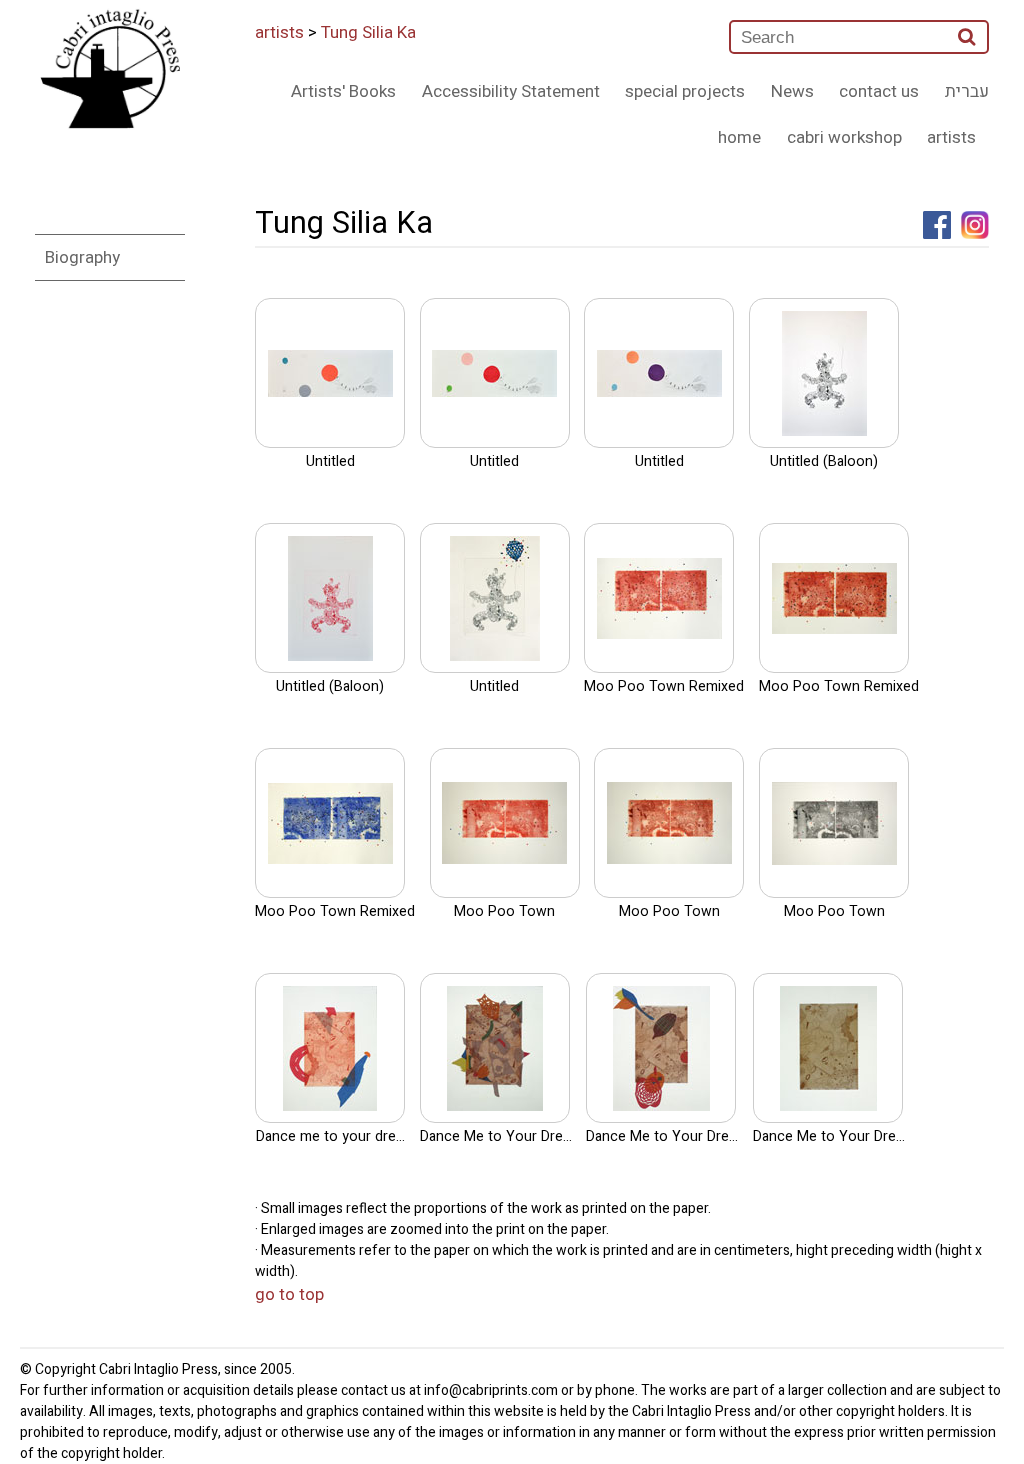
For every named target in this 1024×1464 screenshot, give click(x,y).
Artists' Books (343, 91)
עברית (967, 91)
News (792, 91)
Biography (82, 257)
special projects (685, 91)
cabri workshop (844, 137)
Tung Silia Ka (368, 32)
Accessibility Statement (511, 91)
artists (279, 32)
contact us (879, 91)
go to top (289, 1294)
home (739, 137)
